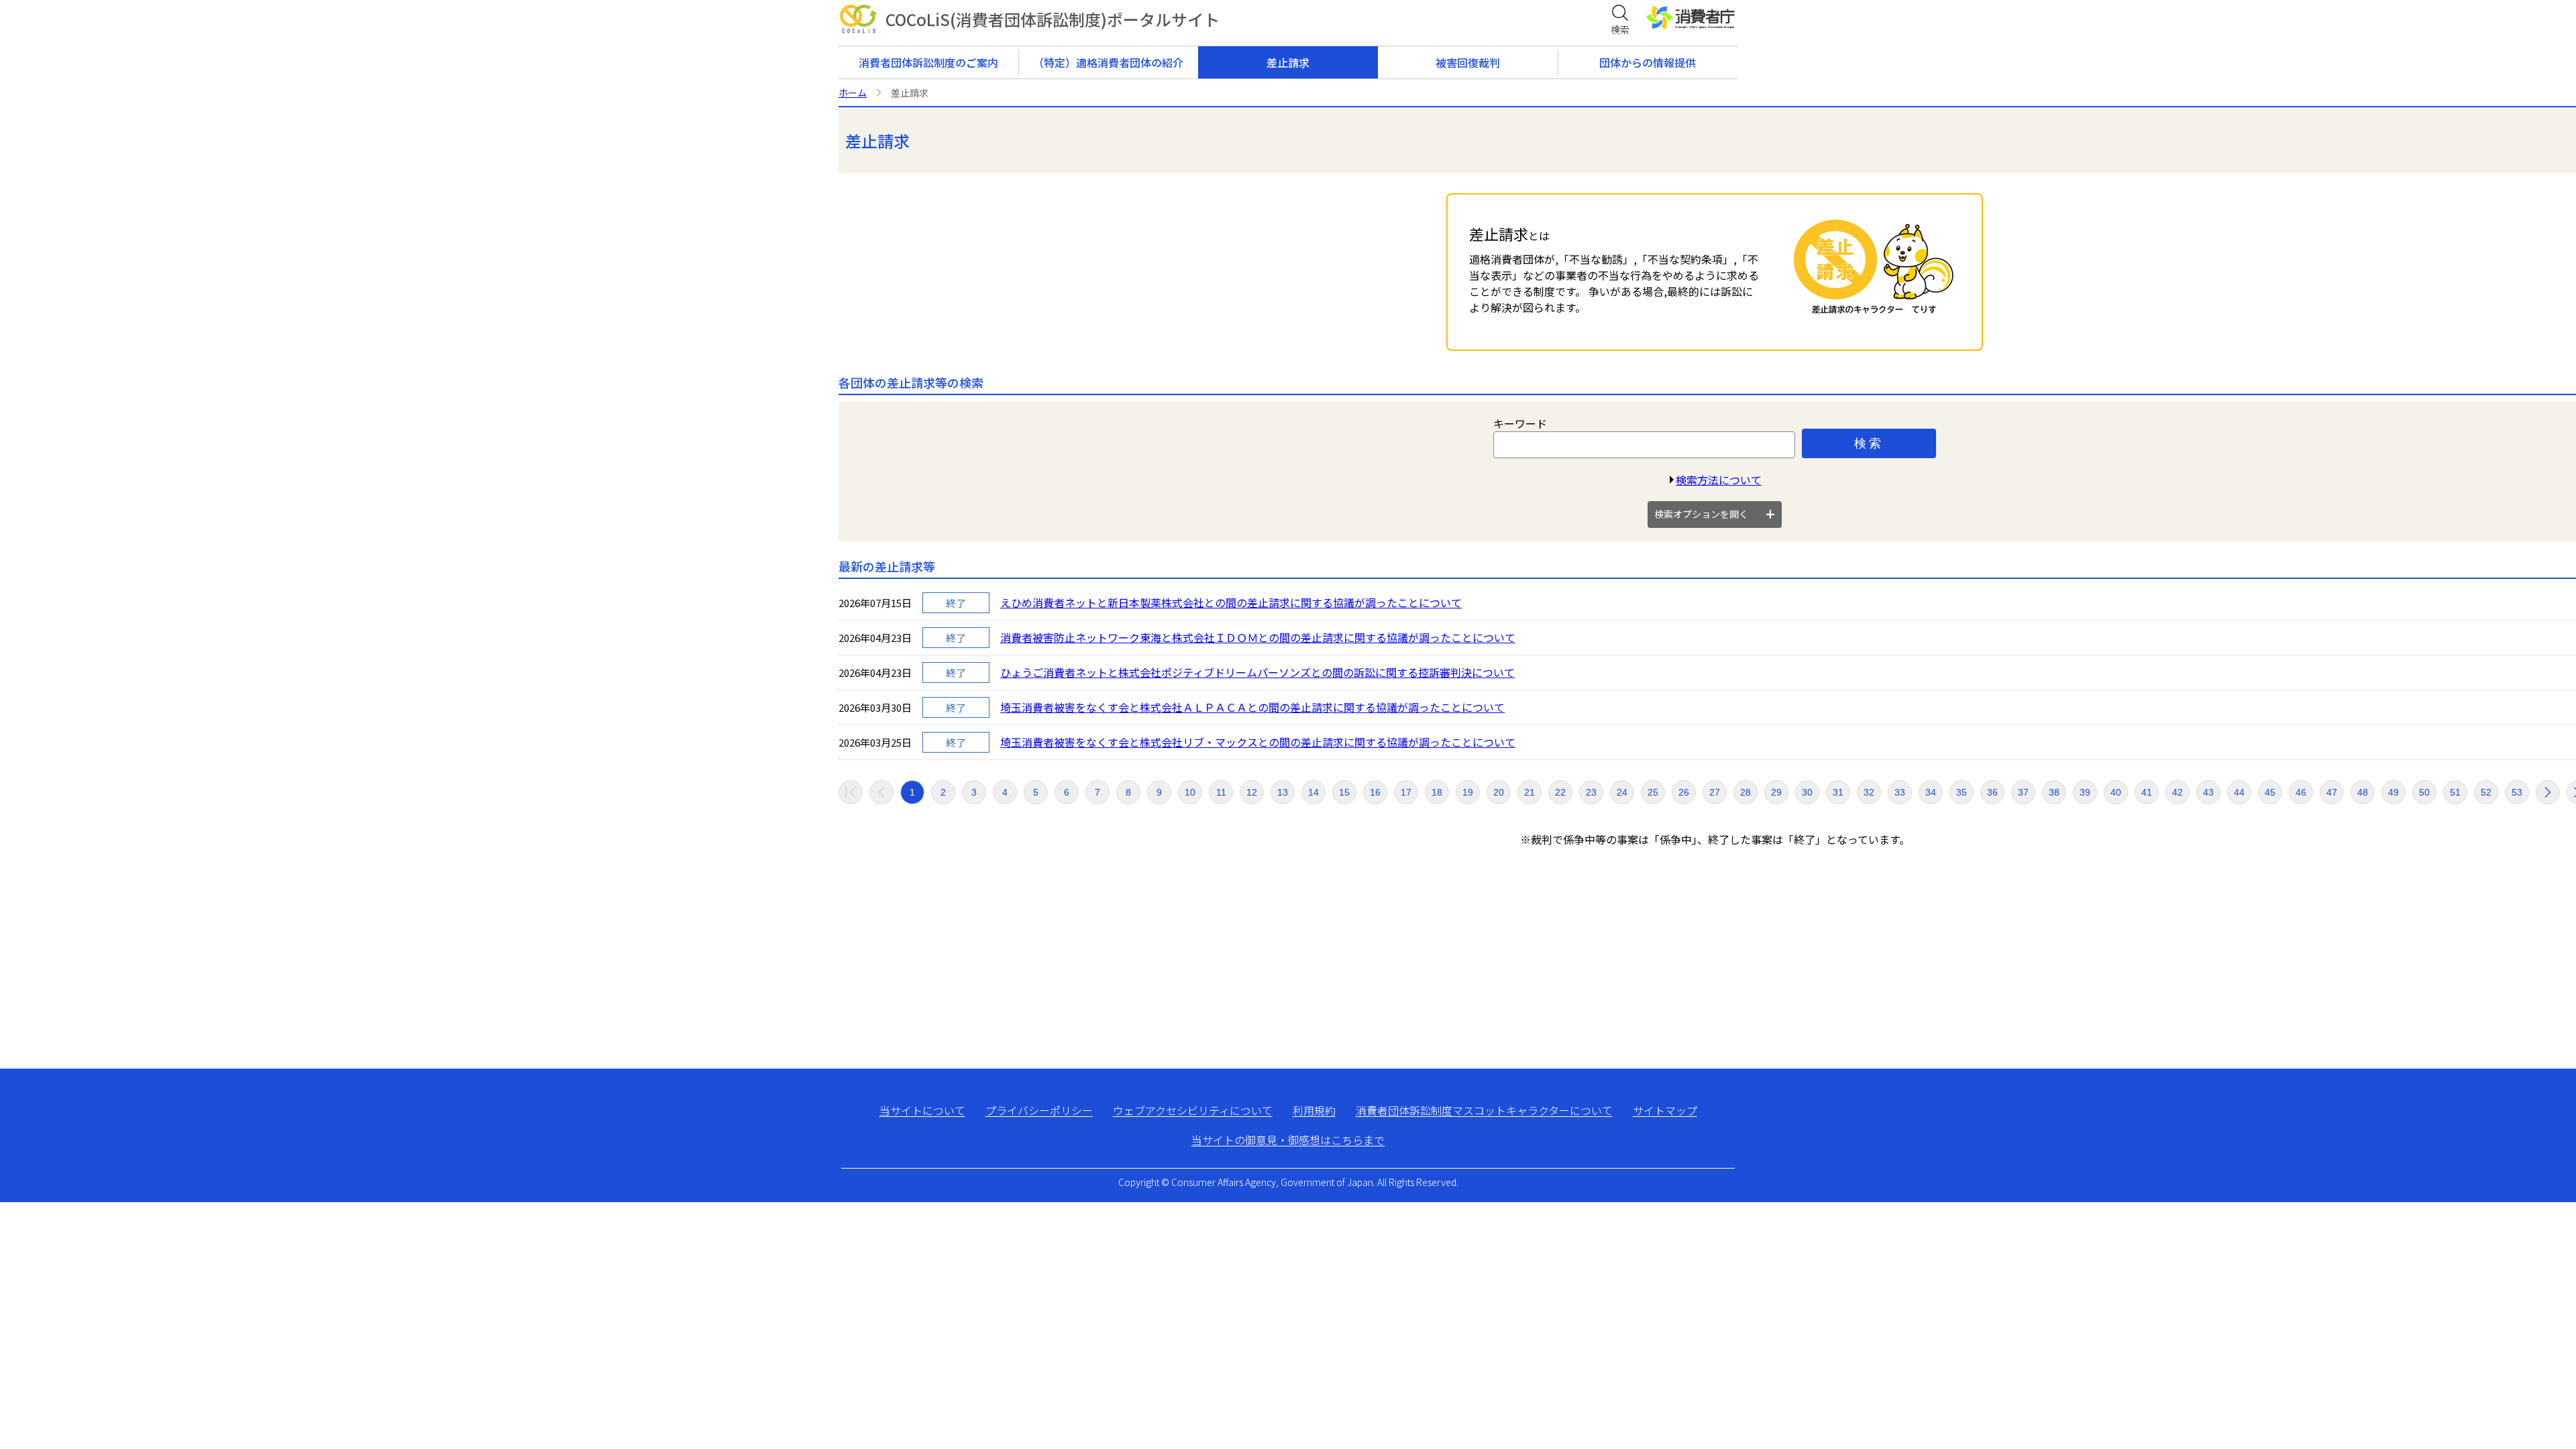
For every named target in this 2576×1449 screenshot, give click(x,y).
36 (1992, 792)
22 (1560, 792)
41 (2147, 792)
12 (1252, 792)
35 (1962, 792)
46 (2301, 792)
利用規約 (1314, 1110)
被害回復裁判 (1468, 62)
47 (2332, 792)
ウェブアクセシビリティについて (1193, 1110)
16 (1375, 792)
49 (2394, 792)
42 (2178, 792)
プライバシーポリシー (1039, 1110)
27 (1715, 792)
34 (1931, 792)
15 (1344, 792)
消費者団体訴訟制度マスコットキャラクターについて (1484, 1110)
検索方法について (1719, 480)
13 (1283, 792)
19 (1468, 792)
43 (2208, 792)
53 (2517, 792)
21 (1529, 792)
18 (1437, 792)
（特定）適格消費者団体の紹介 (1108, 62)
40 (2116, 792)
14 (1313, 792)
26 (1684, 792)
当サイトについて (922, 1110)
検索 (1869, 443)
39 (2085, 792)
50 (2424, 792)
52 (2486, 792)
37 (2023, 792)
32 (1869, 792)
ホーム (853, 93)
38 (2054, 792)
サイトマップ (1665, 1110)
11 (1221, 792)
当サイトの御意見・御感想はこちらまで (1288, 1140)
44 (2239, 792)
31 (1838, 792)
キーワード (1520, 423)
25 (1653, 792)
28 (1746, 792)
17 (1406, 792)
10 (1190, 792)
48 (2363, 792)
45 (2270, 792)
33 (1900, 792)
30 (1807, 792)
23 (1591, 792)
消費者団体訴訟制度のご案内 (928, 62)
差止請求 (1288, 62)
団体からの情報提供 (1648, 62)
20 (1499, 792)
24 (1622, 792)
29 (1776, 792)
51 (2455, 792)
